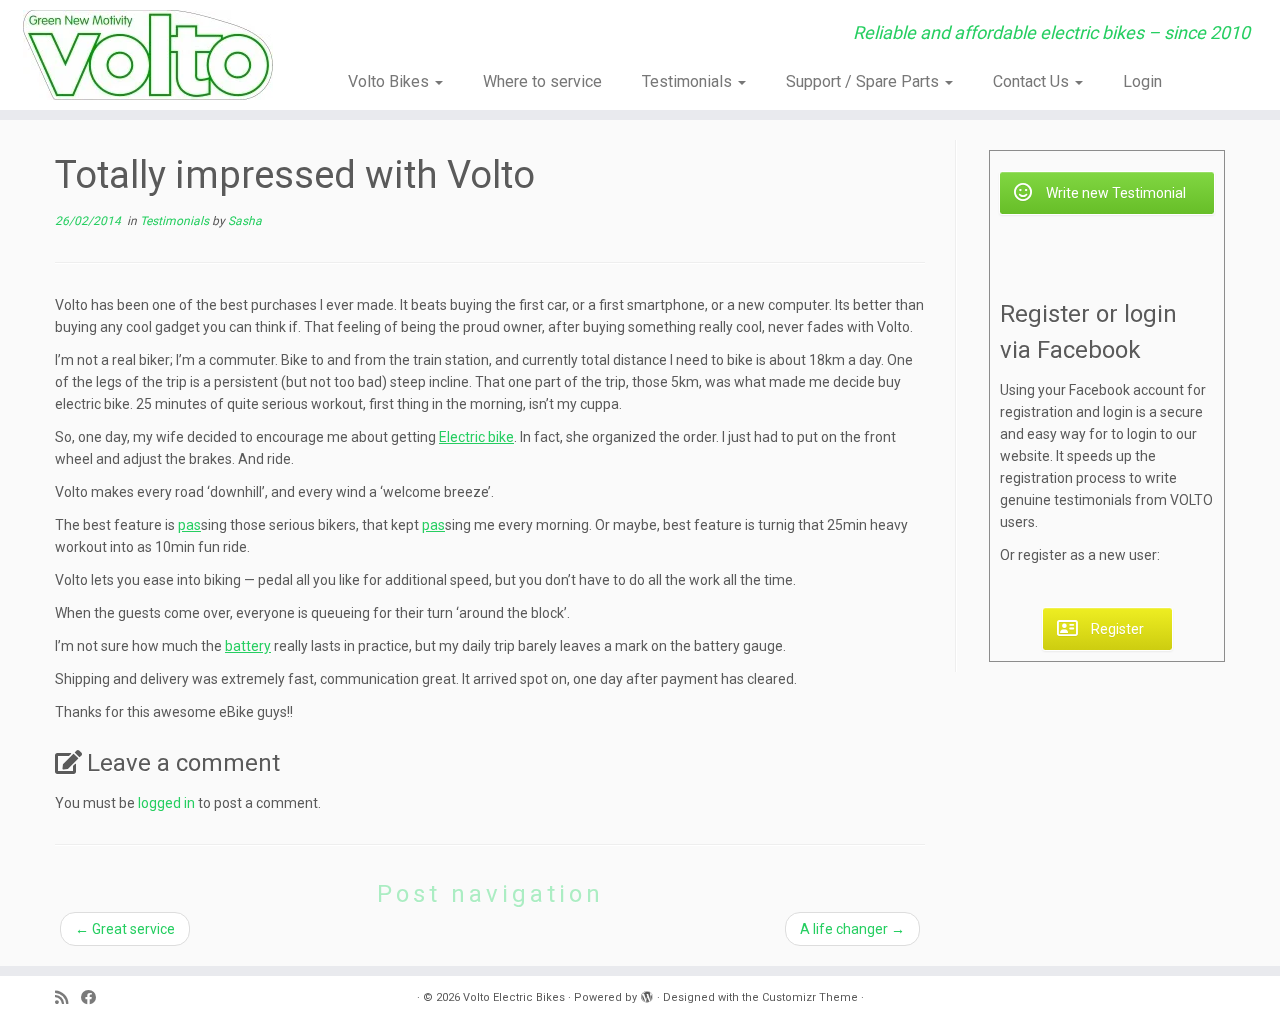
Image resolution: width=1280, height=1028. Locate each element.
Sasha (245, 221)
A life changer (852, 929)
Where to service (542, 81)
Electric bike (476, 437)
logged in (166, 803)
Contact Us (1033, 81)
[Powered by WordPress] (647, 994)
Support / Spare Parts (864, 81)
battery (248, 646)
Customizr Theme (810, 997)
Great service (125, 929)
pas (189, 525)
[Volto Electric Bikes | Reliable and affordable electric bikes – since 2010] (147, 55)
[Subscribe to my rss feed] (68, 998)
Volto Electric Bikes (514, 997)
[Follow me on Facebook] (95, 998)
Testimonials (689, 81)
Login (1142, 81)
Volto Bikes (390, 81)
